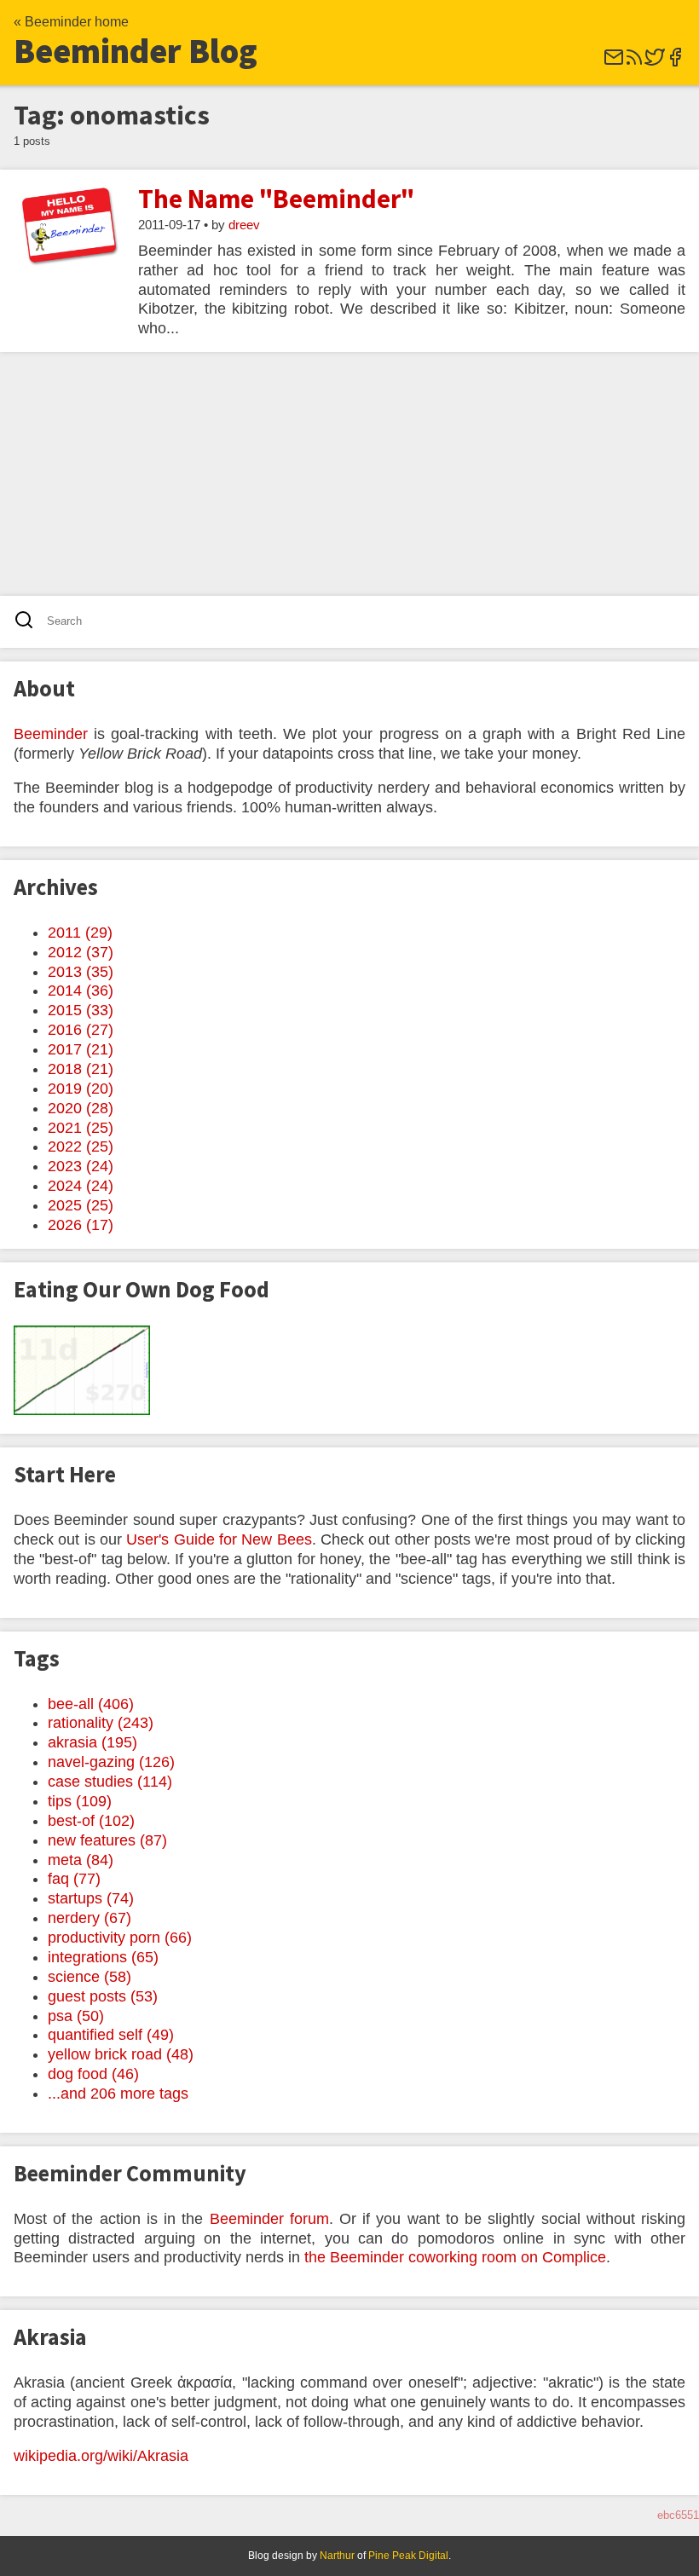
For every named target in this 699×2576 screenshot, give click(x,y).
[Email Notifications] (614, 63)
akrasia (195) (92, 1742)
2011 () (80, 933)
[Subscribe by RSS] (634, 63)
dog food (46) (93, 2074)
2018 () (81, 1069)
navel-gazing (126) (111, 1762)
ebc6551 (678, 2515)
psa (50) (76, 2016)
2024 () (81, 1186)
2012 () (81, 952)
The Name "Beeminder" (276, 199)
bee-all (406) (91, 1704)
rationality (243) (101, 1723)
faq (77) (74, 1879)
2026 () (81, 1225)
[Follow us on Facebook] (675, 63)
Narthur (337, 2556)
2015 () (81, 1010)
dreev (244, 225)
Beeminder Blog (136, 51)
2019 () (81, 1089)
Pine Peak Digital (408, 2556)
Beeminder (51, 734)
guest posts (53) (103, 1996)
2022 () (81, 1146)
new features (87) (107, 1840)
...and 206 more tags (118, 2094)
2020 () (81, 1108)
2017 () (81, 1049)
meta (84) (81, 1860)
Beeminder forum (269, 2219)
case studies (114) (110, 1782)
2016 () (81, 1030)
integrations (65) (103, 1957)
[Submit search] (29, 622)
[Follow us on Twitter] (655, 63)
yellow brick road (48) (121, 2054)
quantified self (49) (111, 2035)
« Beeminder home (71, 22)
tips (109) (80, 1801)
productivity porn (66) (120, 1938)
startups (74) (91, 1898)
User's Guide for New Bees (219, 1539)
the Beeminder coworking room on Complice (455, 2257)
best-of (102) (91, 1821)
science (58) (90, 1977)
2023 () (81, 1166)
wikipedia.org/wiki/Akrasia (101, 2456)
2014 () (81, 991)
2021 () (81, 1128)
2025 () (81, 1205)
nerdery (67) (90, 1918)
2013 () (81, 972)
